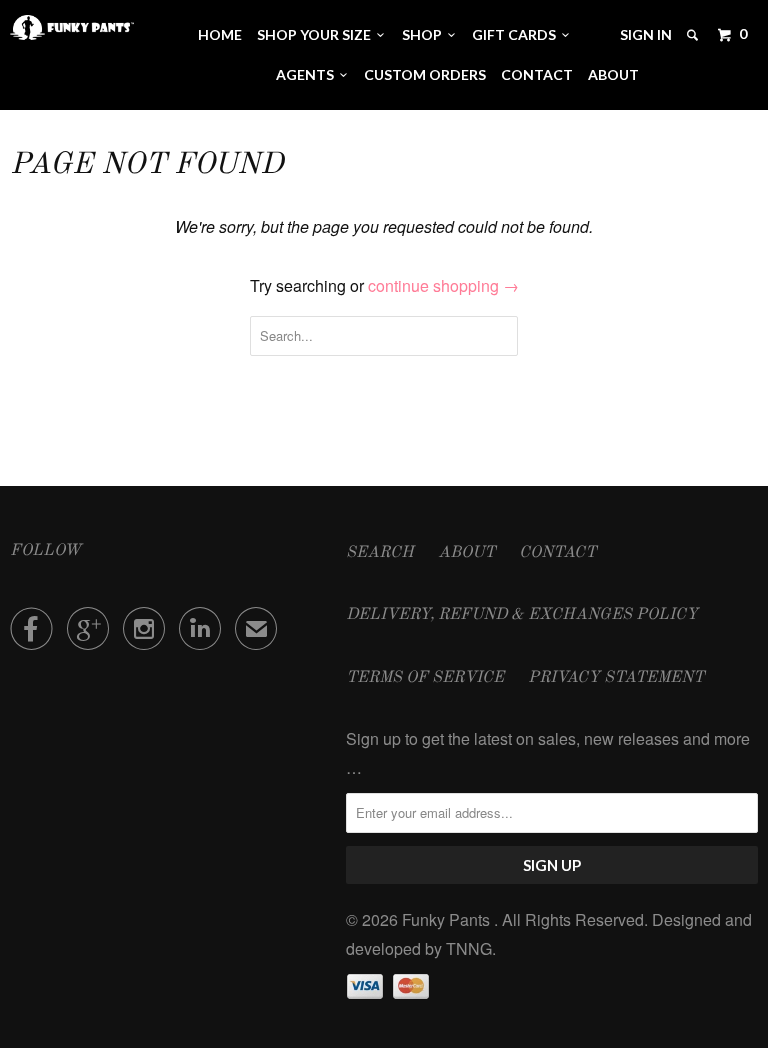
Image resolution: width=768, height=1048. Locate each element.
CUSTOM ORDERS (425, 74)
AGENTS (308, 74)
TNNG (469, 948)
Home (220, 34)
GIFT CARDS (517, 34)
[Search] (694, 35)
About (613, 74)
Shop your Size (317, 34)
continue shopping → (443, 285)
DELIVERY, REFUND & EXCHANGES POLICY (522, 615)
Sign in (646, 34)
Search (380, 553)
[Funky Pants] (72, 27)
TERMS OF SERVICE (425, 678)
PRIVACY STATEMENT (616, 678)
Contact (537, 74)
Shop (425, 34)
